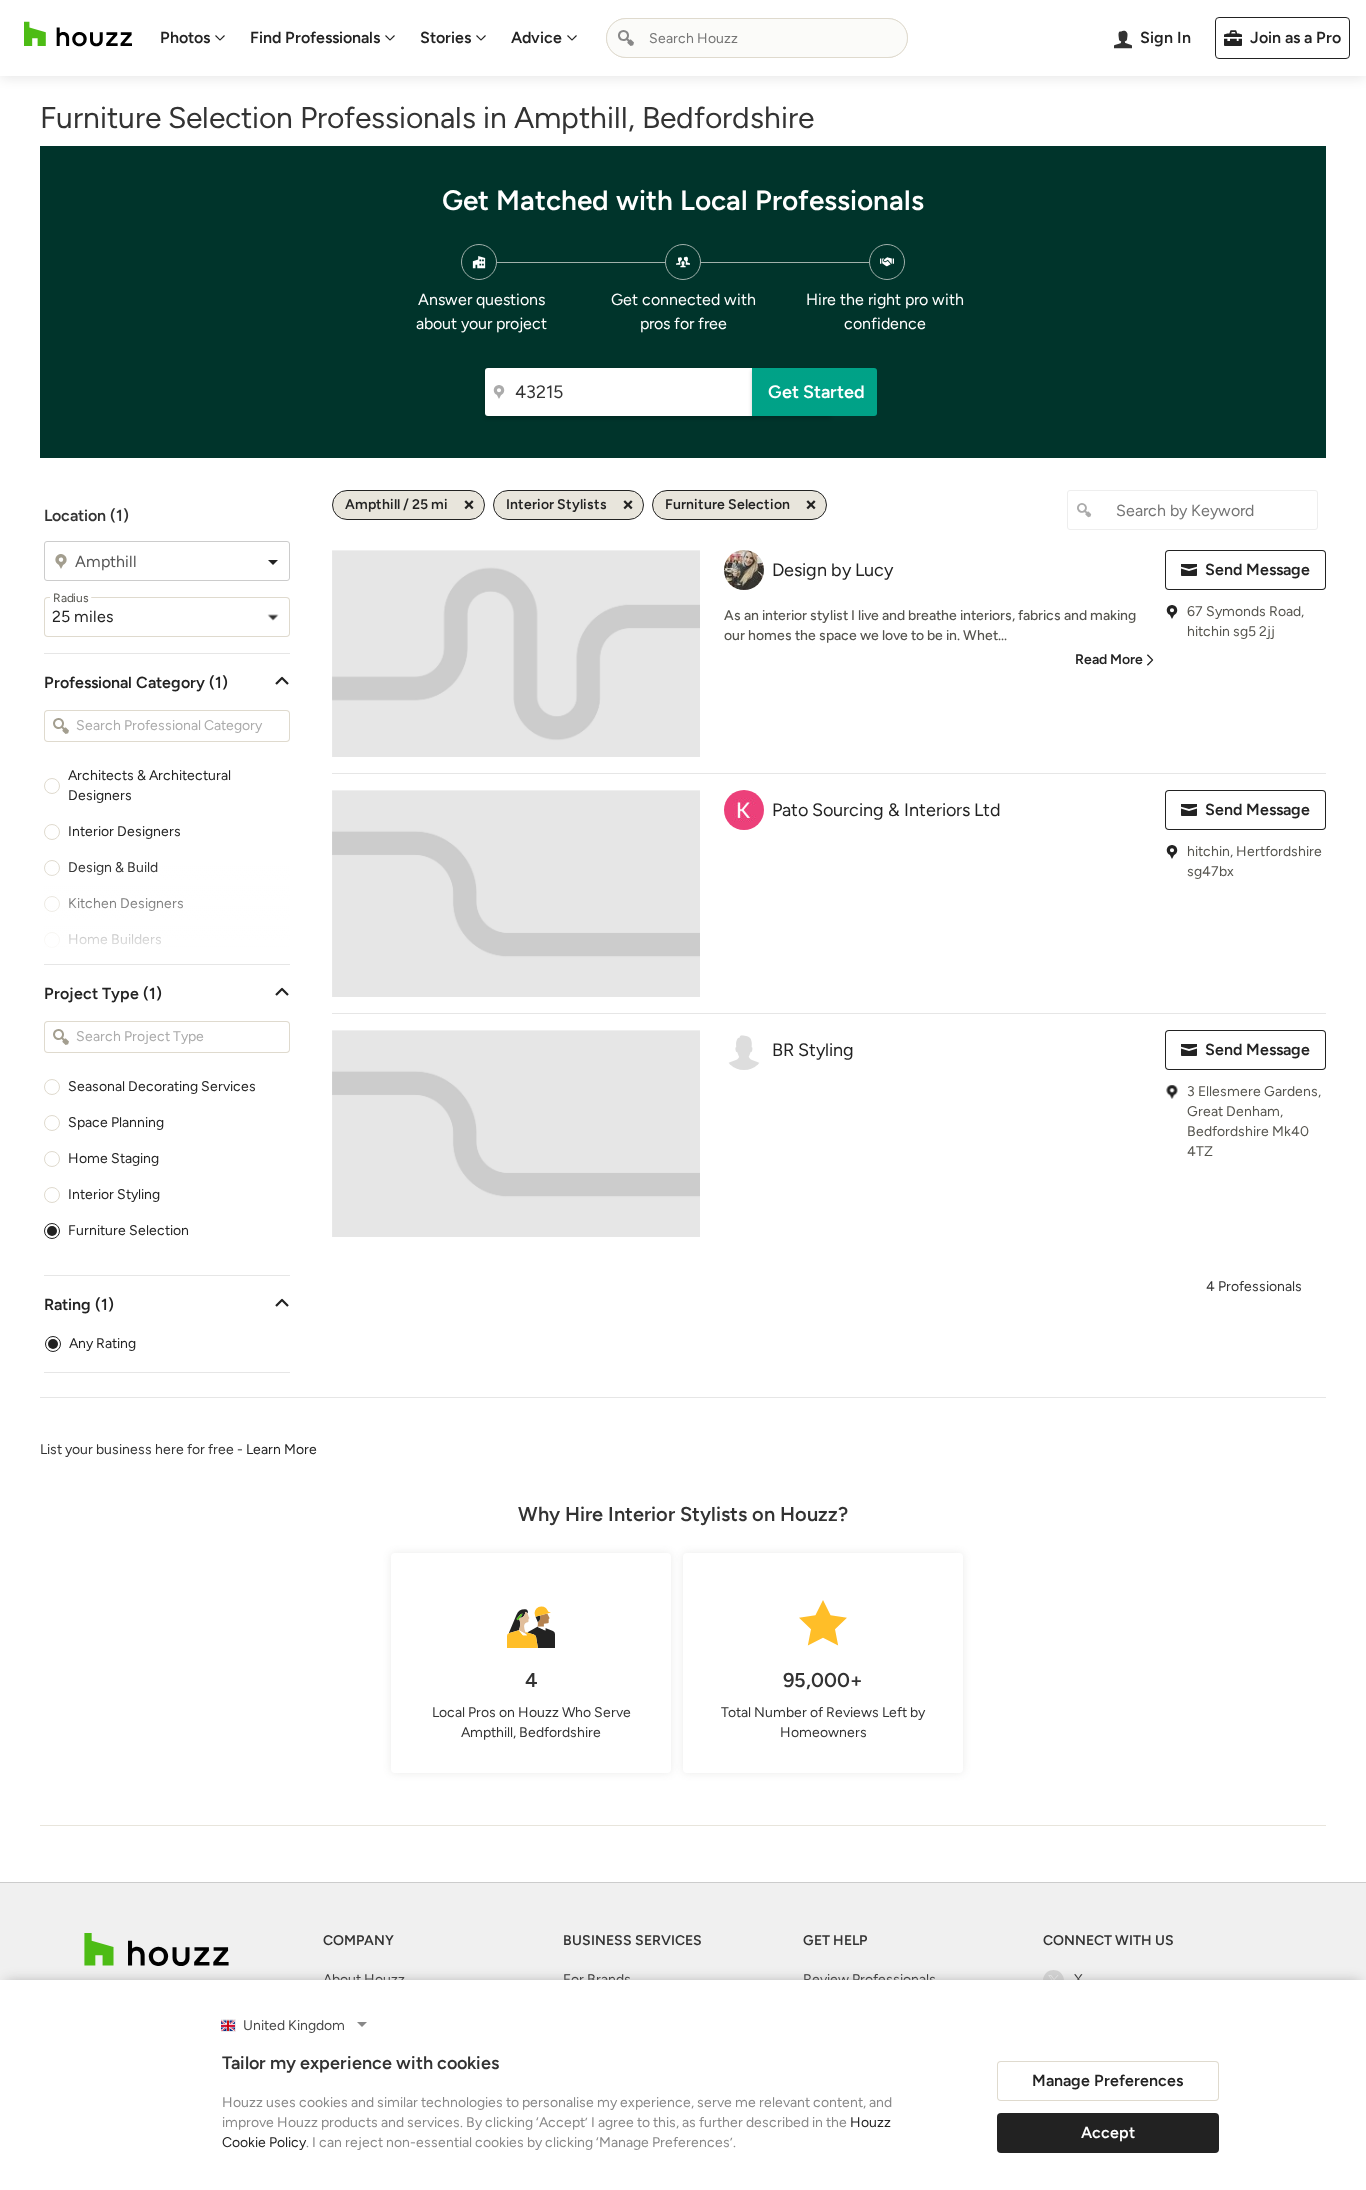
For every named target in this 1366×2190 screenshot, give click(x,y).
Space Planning (116, 1122)
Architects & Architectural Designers (149, 785)
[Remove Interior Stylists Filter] (628, 505)
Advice (536, 37)
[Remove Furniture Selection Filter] (811, 505)
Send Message (1257, 569)
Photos (185, 37)
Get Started (816, 392)
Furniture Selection (128, 1230)
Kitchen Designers (126, 903)
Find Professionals (315, 37)
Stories (445, 37)
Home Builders (115, 939)
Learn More (281, 1449)
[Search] (626, 38)
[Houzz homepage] (78, 34)
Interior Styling (114, 1194)
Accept (1108, 2132)
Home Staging (113, 1158)
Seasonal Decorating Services (162, 1086)
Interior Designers (124, 831)
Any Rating (102, 1343)
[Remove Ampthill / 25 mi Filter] (469, 505)
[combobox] (757, 38)
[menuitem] (193, 38)
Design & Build (113, 867)
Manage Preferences (1107, 2080)
